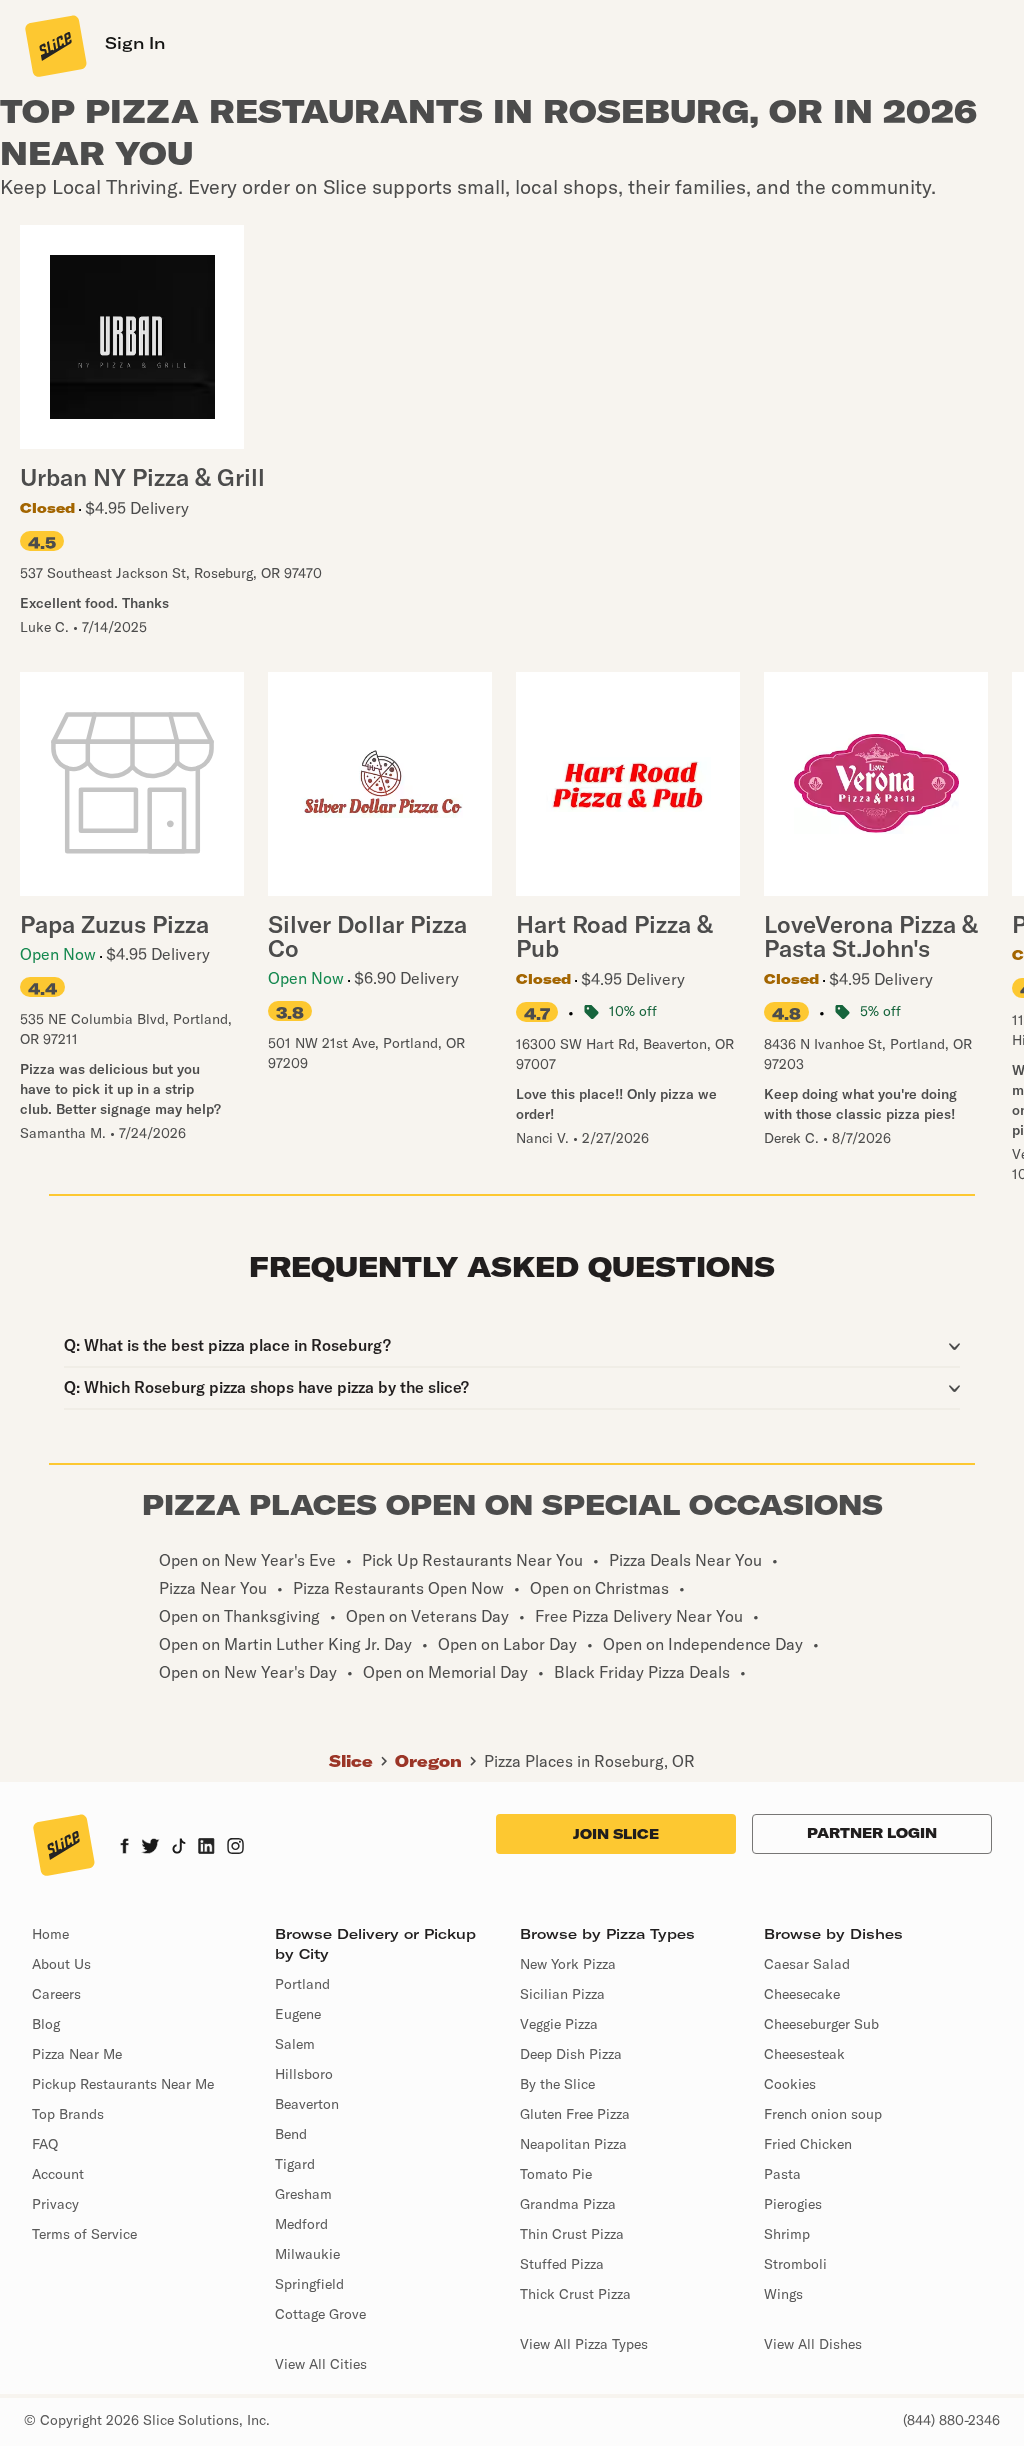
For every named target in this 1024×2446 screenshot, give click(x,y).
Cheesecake (802, 1994)
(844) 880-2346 (951, 2420)
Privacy (55, 2204)
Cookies (790, 2084)
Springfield (309, 2284)
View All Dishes (813, 2344)
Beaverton (307, 2104)
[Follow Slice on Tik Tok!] (179, 1848)
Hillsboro (304, 2074)
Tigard (295, 2164)
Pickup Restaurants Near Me (123, 2084)
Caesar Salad (807, 1964)
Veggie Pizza (559, 2024)
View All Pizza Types (584, 2344)
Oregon (428, 1761)
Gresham (303, 2194)
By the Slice (557, 2084)
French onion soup (823, 2114)
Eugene (298, 2014)
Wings (783, 2294)
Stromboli (795, 2264)
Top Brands (68, 2114)
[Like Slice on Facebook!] (124, 1848)
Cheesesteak (804, 2054)
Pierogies (793, 2204)
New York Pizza (568, 1964)
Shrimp (787, 2234)
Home (50, 1934)
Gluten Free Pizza (575, 2114)
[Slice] (54, 45)
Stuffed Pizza (562, 2264)
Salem (295, 2044)
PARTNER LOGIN (872, 1833)
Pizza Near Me (77, 2054)
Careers (56, 1994)
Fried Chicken (808, 2144)
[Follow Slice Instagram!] (236, 1848)
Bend (291, 2134)
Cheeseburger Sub (821, 2024)
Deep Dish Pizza (571, 2054)
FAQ (45, 2144)
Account (58, 2174)
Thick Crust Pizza (575, 2294)
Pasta (782, 2174)
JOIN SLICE (616, 1834)
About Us (61, 1964)
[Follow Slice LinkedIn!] (206, 1848)
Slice (351, 1761)
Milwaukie (307, 2254)
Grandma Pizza (568, 2204)
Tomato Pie (556, 2174)
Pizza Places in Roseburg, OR (589, 1761)
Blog (46, 2024)
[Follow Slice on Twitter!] (150, 1848)
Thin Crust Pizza (572, 2234)
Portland (302, 1984)
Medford (301, 2224)
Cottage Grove (320, 2314)
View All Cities (321, 2364)
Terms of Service (84, 2234)
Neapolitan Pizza (573, 2144)
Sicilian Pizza (562, 1994)
